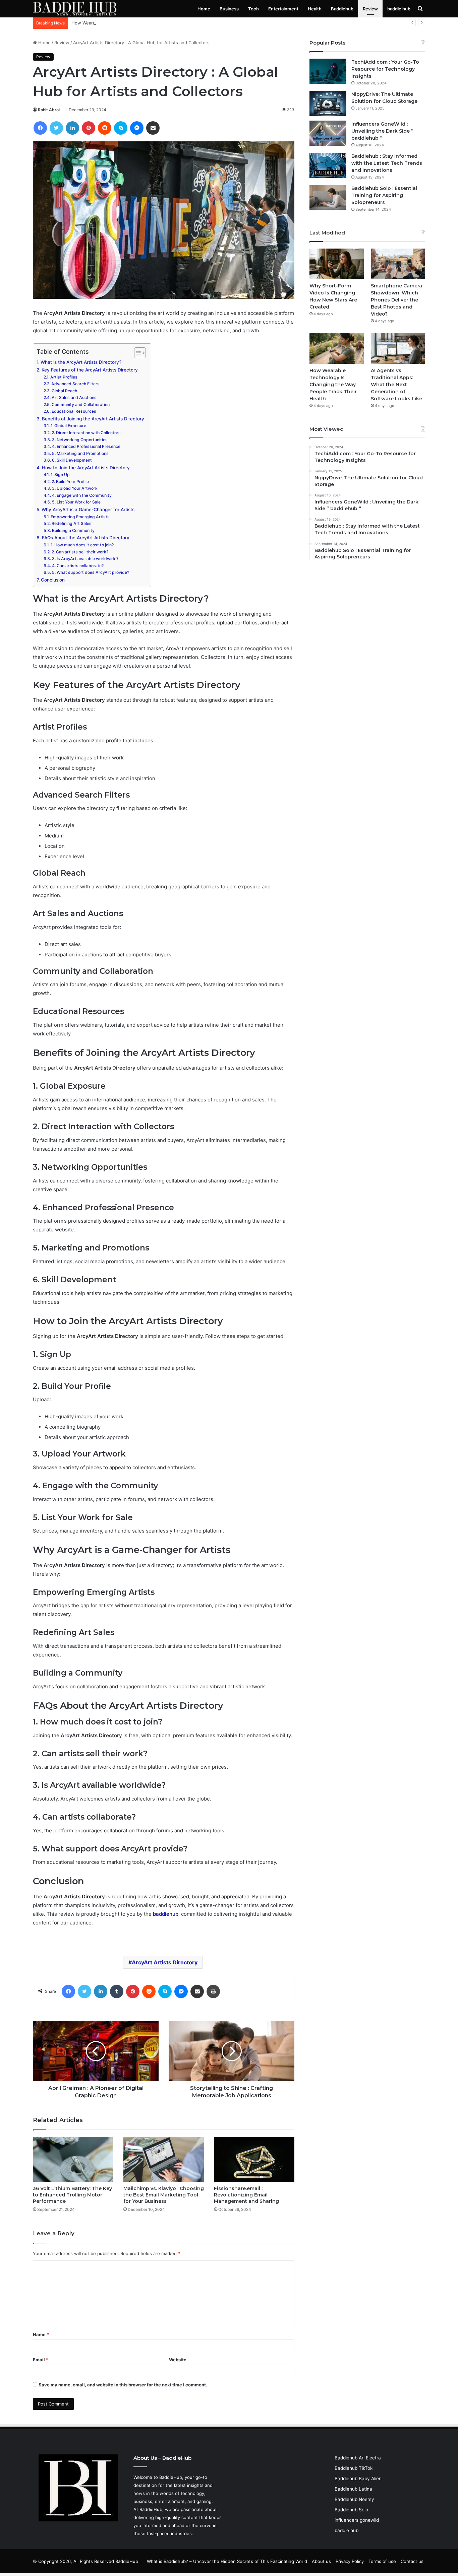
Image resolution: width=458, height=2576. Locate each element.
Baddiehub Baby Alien (358, 2479)
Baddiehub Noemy (354, 2499)
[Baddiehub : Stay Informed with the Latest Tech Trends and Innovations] (328, 165)
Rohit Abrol (49, 110)
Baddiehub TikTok (354, 2468)
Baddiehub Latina (353, 2489)
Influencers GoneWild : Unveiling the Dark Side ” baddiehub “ (382, 131)
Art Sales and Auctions (74, 397)
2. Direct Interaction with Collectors (86, 433)
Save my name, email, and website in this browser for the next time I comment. (123, 2385)
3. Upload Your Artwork (75, 488)
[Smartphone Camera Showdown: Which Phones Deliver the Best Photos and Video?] (398, 264)
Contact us (412, 2561)
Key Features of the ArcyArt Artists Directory (90, 370)
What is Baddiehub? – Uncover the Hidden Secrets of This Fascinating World (227, 2561)
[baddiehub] (75, 9)
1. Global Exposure (68, 426)
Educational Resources (74, 411)
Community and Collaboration (80, 404)
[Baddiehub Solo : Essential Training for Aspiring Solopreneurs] (328, 197)
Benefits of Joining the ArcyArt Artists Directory (93, 419)
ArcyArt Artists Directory (165, 1962)
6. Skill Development (72, 460)
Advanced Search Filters (75, 384)
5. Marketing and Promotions (80, 453)
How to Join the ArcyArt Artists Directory (86, 468)
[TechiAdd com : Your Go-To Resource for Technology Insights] (328, 71)
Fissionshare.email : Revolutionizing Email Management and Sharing (246, 2195)
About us (321, 2561)
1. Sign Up (60, 474)
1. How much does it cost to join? (82, 545)
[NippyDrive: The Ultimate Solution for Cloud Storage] (328, 103)
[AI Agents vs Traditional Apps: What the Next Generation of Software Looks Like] (398, 348)
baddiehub (166, 1914)
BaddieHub (151, 2509)
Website (178, 2360)
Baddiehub (342, 9)
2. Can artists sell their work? (80, 552)
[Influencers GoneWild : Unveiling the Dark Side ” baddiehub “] (328, 133)
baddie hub (399, 9)
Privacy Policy (350, 2561)
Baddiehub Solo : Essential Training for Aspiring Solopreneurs (384, 195)
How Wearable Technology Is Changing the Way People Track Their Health (149, 23)
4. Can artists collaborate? (78, 566)
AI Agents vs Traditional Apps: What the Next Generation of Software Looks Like (396, 385)
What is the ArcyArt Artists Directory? (81, 362)
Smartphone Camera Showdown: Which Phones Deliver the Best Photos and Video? (396, 300)
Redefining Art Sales (71, 523)
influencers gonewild (357, 2520)
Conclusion (53, 580)
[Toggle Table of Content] (137, 353)
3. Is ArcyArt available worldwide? (85, 559)
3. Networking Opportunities (80, 440)
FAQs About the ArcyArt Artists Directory (86, 538)
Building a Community (73, 530)
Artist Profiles (64, 377)
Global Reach (64, 391)
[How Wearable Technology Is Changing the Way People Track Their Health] (337, 348)
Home (204, 9)
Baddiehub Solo (351, 2510)
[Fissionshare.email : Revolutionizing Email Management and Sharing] (254, 2159)
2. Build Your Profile (70, 482)
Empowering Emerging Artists (80, 517)
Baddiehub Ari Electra (358, 2458)
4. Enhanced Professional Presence (86, 446)
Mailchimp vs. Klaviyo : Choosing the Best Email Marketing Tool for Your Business (164, 2195)
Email (41, 2360)
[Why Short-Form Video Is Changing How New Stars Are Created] (337, 264)
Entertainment (283, 9)
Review (370, 9)
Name (41, 2334)
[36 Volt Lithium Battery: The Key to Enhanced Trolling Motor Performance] (73, 2159)
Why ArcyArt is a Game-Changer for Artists (88, 510)
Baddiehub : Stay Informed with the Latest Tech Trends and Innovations (387, 163)
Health (315, 9)
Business (229, 9)
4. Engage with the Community (82, 495)
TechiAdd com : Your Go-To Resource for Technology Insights (385, 69)
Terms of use (382, 2561)
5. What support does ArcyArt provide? (90, 572)
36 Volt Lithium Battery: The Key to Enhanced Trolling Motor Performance (72, 2195)
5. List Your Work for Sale (76, 502)
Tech (253, 9)
